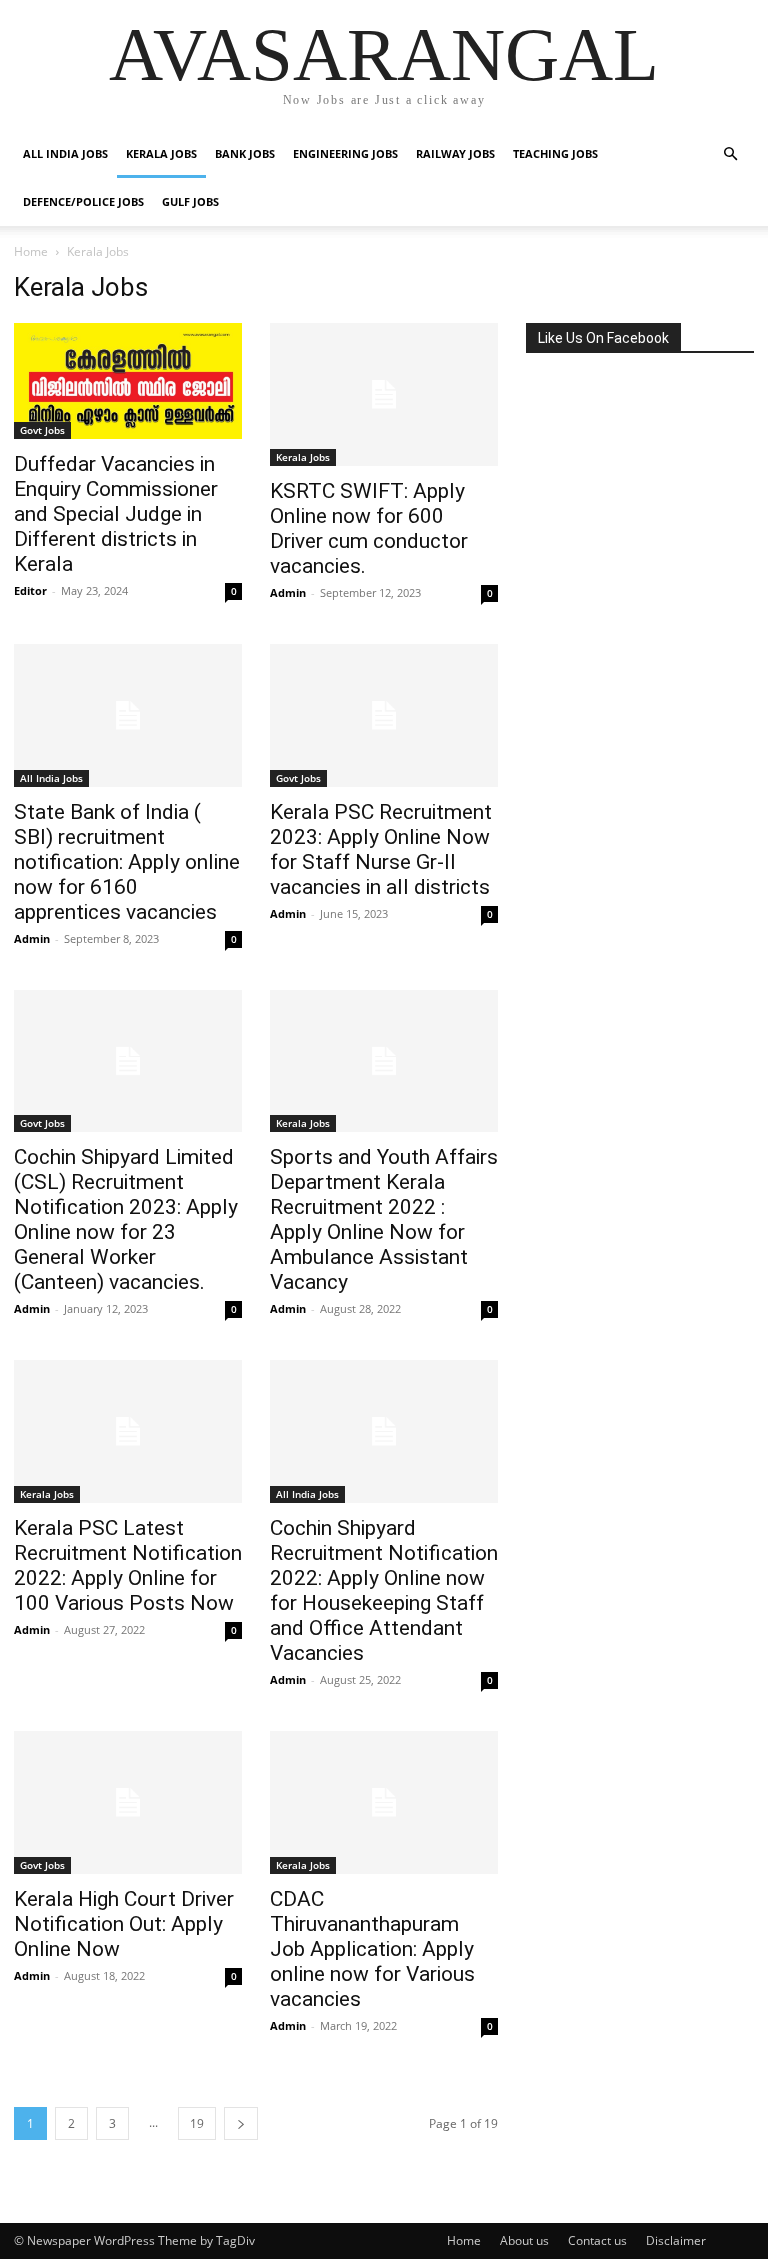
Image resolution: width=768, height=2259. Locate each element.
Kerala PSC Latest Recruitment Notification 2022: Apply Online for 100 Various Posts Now (128, 1565)
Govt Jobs (42, 430)
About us (524, 2240)
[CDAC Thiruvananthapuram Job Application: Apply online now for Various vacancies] (384, 1802)
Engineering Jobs (345, 153)
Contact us (597, 2240)
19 (197, 2123)
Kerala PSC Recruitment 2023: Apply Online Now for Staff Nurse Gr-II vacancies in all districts (381, 849)
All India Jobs (65, 153)
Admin (288, 592)
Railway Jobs (455, 153)
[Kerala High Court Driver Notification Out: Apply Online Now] (128, 1802)
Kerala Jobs (161, 153)
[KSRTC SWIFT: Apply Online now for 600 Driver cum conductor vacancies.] (384, 394)
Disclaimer (676, 2240)
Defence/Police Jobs (83, 201)
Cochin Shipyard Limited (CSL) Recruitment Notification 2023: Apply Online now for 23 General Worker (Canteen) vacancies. (126, 1219)
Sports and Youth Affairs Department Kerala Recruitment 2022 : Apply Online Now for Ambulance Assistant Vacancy (384, 1219)
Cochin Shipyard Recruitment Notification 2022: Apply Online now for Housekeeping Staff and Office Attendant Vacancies (384, 1590)
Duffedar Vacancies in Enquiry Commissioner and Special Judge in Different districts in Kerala (116, 514)
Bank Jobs (245, 153)
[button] (730, 154)
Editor (30, 590)
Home (31, 251)
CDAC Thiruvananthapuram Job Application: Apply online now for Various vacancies (372, 1949)
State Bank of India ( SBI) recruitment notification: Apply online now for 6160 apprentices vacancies (127, 862)
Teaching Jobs (555, 153)
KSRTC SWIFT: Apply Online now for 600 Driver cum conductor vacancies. (369, 528)
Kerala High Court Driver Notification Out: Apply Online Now (124, 1924)
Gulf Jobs (190, 201)
